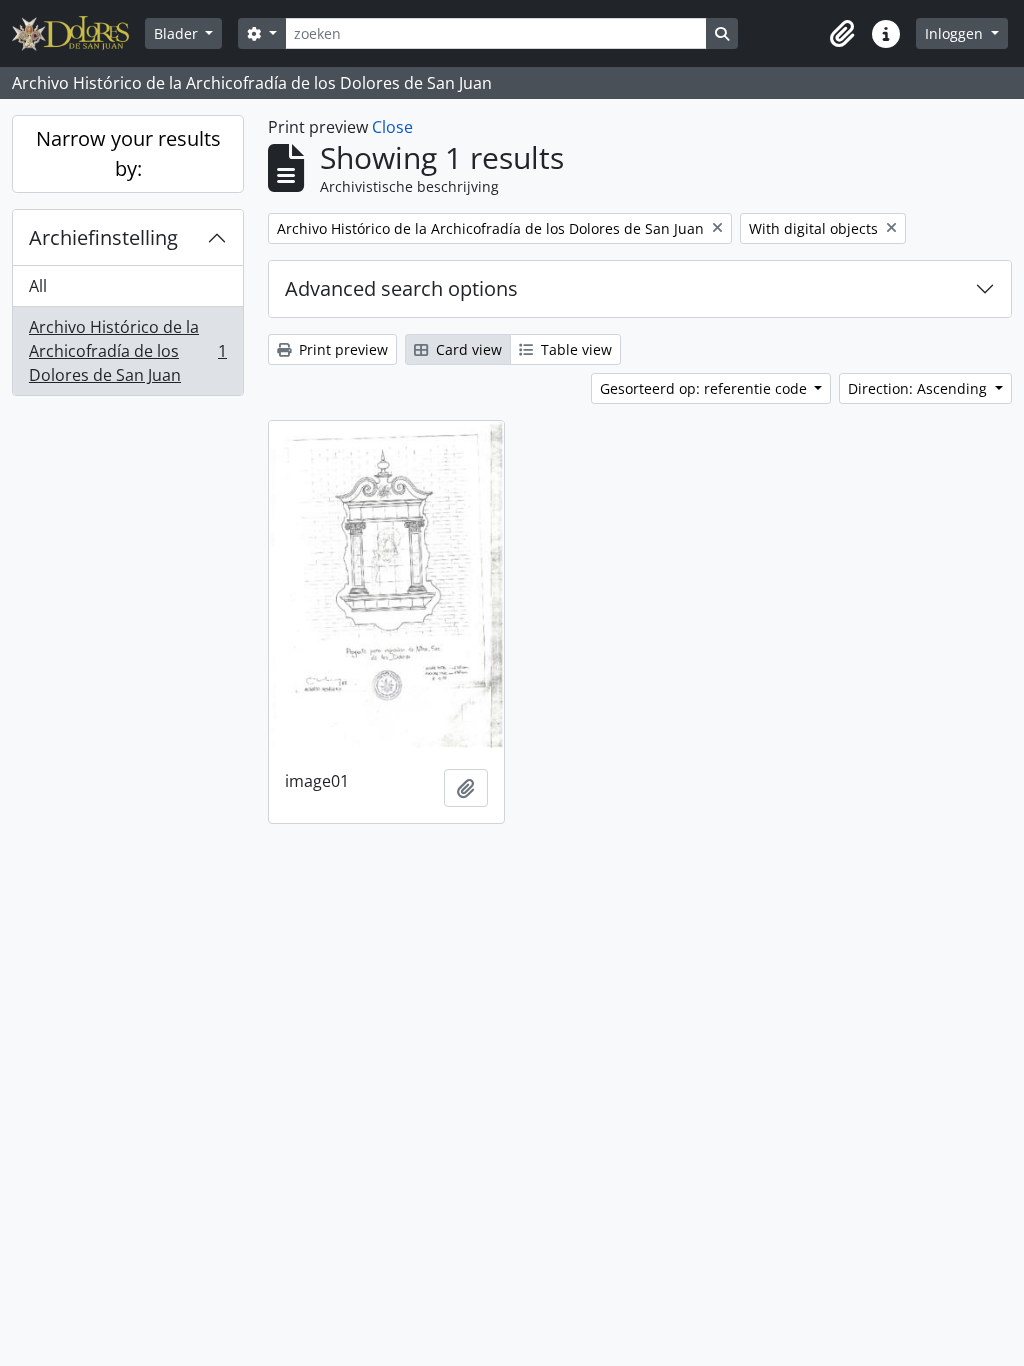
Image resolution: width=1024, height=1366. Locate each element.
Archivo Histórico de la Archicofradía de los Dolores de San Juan (127, 351)
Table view (574, 349)
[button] (842, 34)
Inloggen (956, 33)
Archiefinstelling (103, 237)
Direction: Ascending (919, 388)
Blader (178, 33)
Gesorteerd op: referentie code (705, 388)
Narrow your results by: (128, 153)
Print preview (341, 349)
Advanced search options (401, 288)
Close (392, 127)
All (38, 286)
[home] (78, 33)
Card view (467, 349)
